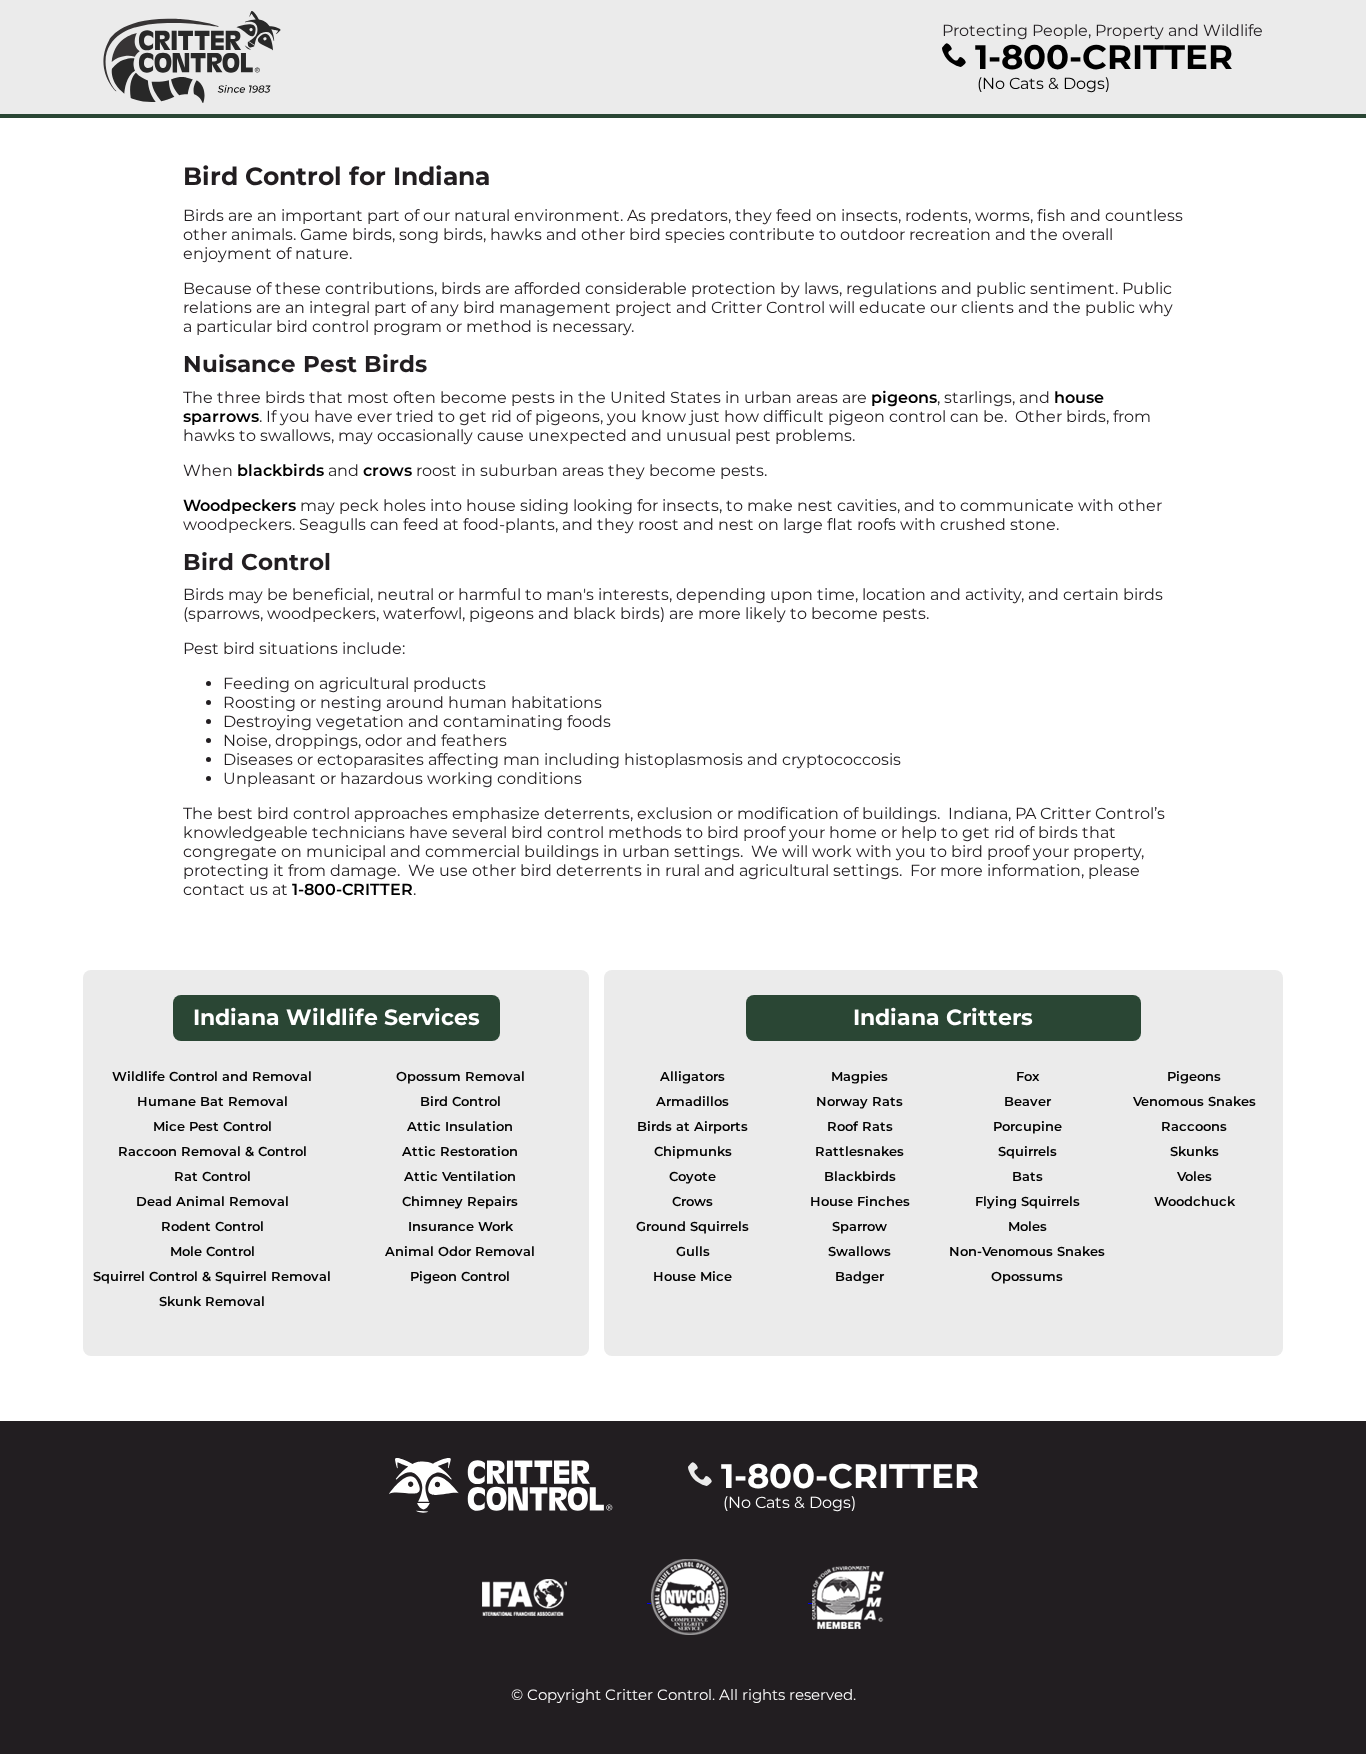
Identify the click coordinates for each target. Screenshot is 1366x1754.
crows (387, 470)
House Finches (860, 1201)
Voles (1194, 1176)
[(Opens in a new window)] (566, 1596)
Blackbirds (860, 1176)
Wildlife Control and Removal (212, 1076)
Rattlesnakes (859, 1151)
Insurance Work (460, 1226)
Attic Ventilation (460, 1176)
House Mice (692, 1276)
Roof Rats (860, 1126)
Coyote (692, 1176)
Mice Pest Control (212, 1126)
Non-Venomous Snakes (1027, 1251)
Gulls (693, 1251)
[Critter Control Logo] (192, 57)
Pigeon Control (460, 1276)
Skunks (1194, 1151)
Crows (692, 1201)
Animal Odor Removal (460, 1251)
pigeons (904, 397)
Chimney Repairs (460, 1201)
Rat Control (212, 1176)
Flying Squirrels (1027, 1201)
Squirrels (1027, 1151)
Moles (1027, 1226)
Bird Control (460, 1101)
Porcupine (1027, 1126)
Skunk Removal (212, 1301)
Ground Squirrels (692, 1226)
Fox (1027, 1076)
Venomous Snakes (1194, 1101)
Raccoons (1194, 1126)
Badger (859, 1276)
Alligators (692, 1076)
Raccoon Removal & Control (212, 1151)
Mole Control (212, 1251)
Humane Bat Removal (212, 1101)
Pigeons (1194, 1076)
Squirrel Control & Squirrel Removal (212, 1276)
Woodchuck (1194, 1201)
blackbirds (280, 470)
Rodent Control (212, 1226)
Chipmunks (693, 1151)
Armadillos (692, 1101)
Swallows (859, 1251)
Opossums (1027, 1276)
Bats (1027, 1176)
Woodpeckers (239, 505)
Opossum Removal (460, 1076)
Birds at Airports (692, 1126)
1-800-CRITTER (352, 889)
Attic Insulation (460, 1126)
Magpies (859, 1076)
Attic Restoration (460, 1151)
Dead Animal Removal (212, 1201)
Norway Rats (859, 1101)
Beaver (1027, 1101)
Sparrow (859, 1226)
